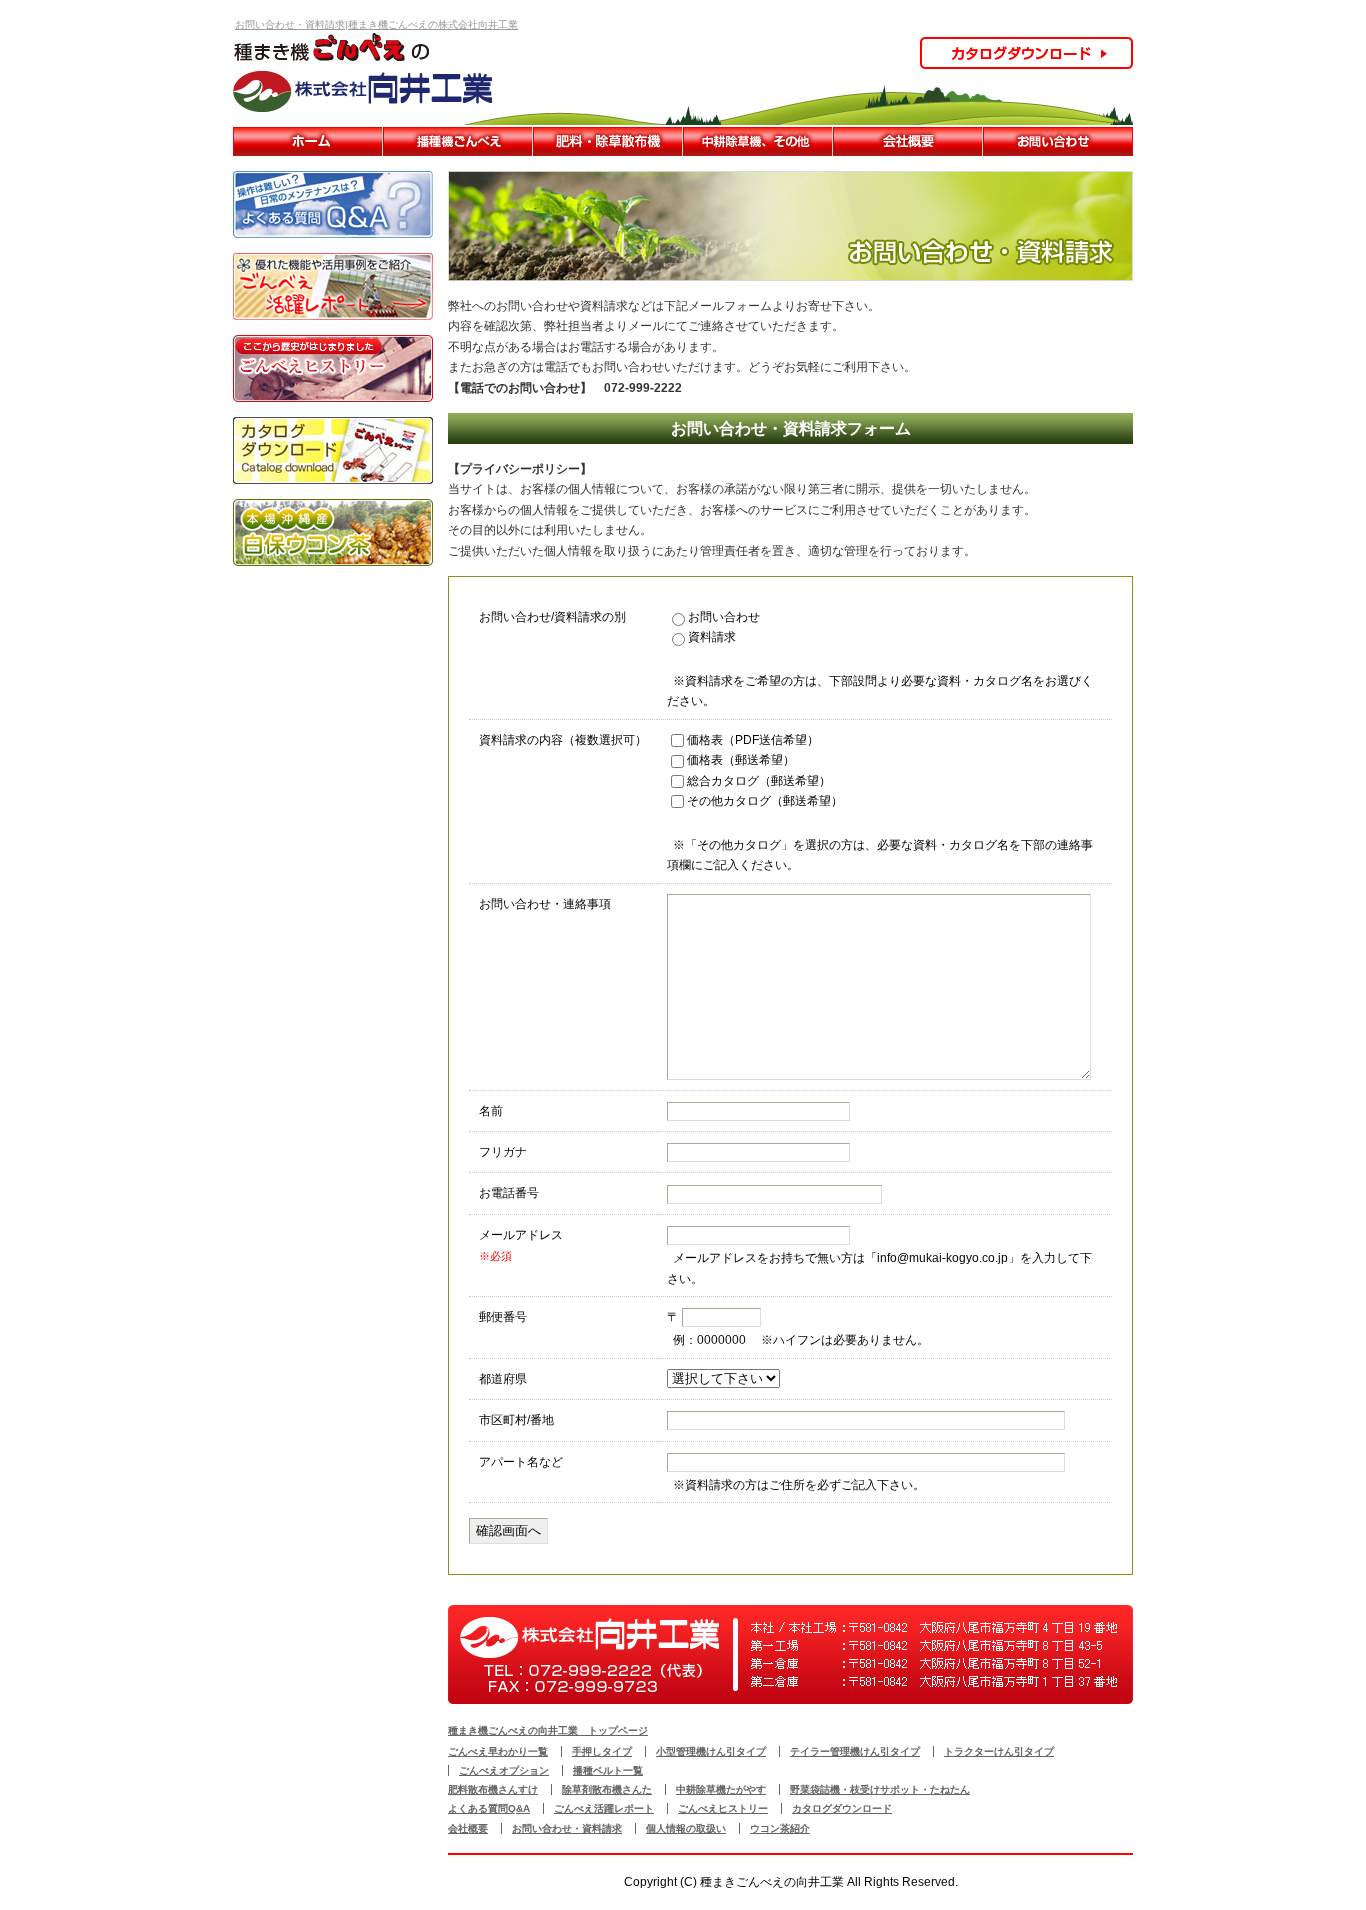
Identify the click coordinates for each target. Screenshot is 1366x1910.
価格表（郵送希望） (741, 760)
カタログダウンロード (842, 1808)
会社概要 (908, 141)
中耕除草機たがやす (758, 141)
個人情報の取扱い (686, 1828)
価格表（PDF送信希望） (753, 740)
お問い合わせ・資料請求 (1058, 141)
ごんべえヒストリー (723, 1808)
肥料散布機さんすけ (608, 141)
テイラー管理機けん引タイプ (855, 1751)
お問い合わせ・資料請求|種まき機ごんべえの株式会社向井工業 (376, 24)
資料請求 (712, 637)
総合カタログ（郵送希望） (759, 781)
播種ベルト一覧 (608, 1770)
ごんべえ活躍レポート (604, 1808)
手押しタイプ (602, 1751)
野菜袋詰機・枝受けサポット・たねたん (880, 1789)
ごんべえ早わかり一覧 (458, 141)
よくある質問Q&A (489, 1808)
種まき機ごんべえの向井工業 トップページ (548, 1730)
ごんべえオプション (504, 1770)
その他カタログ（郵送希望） (765, 801)
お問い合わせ (724, 617)
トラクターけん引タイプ (999, 1751)
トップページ (308, 141)
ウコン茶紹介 (780, 1828)
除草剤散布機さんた (607, 1789)
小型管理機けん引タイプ (711, 1751)
